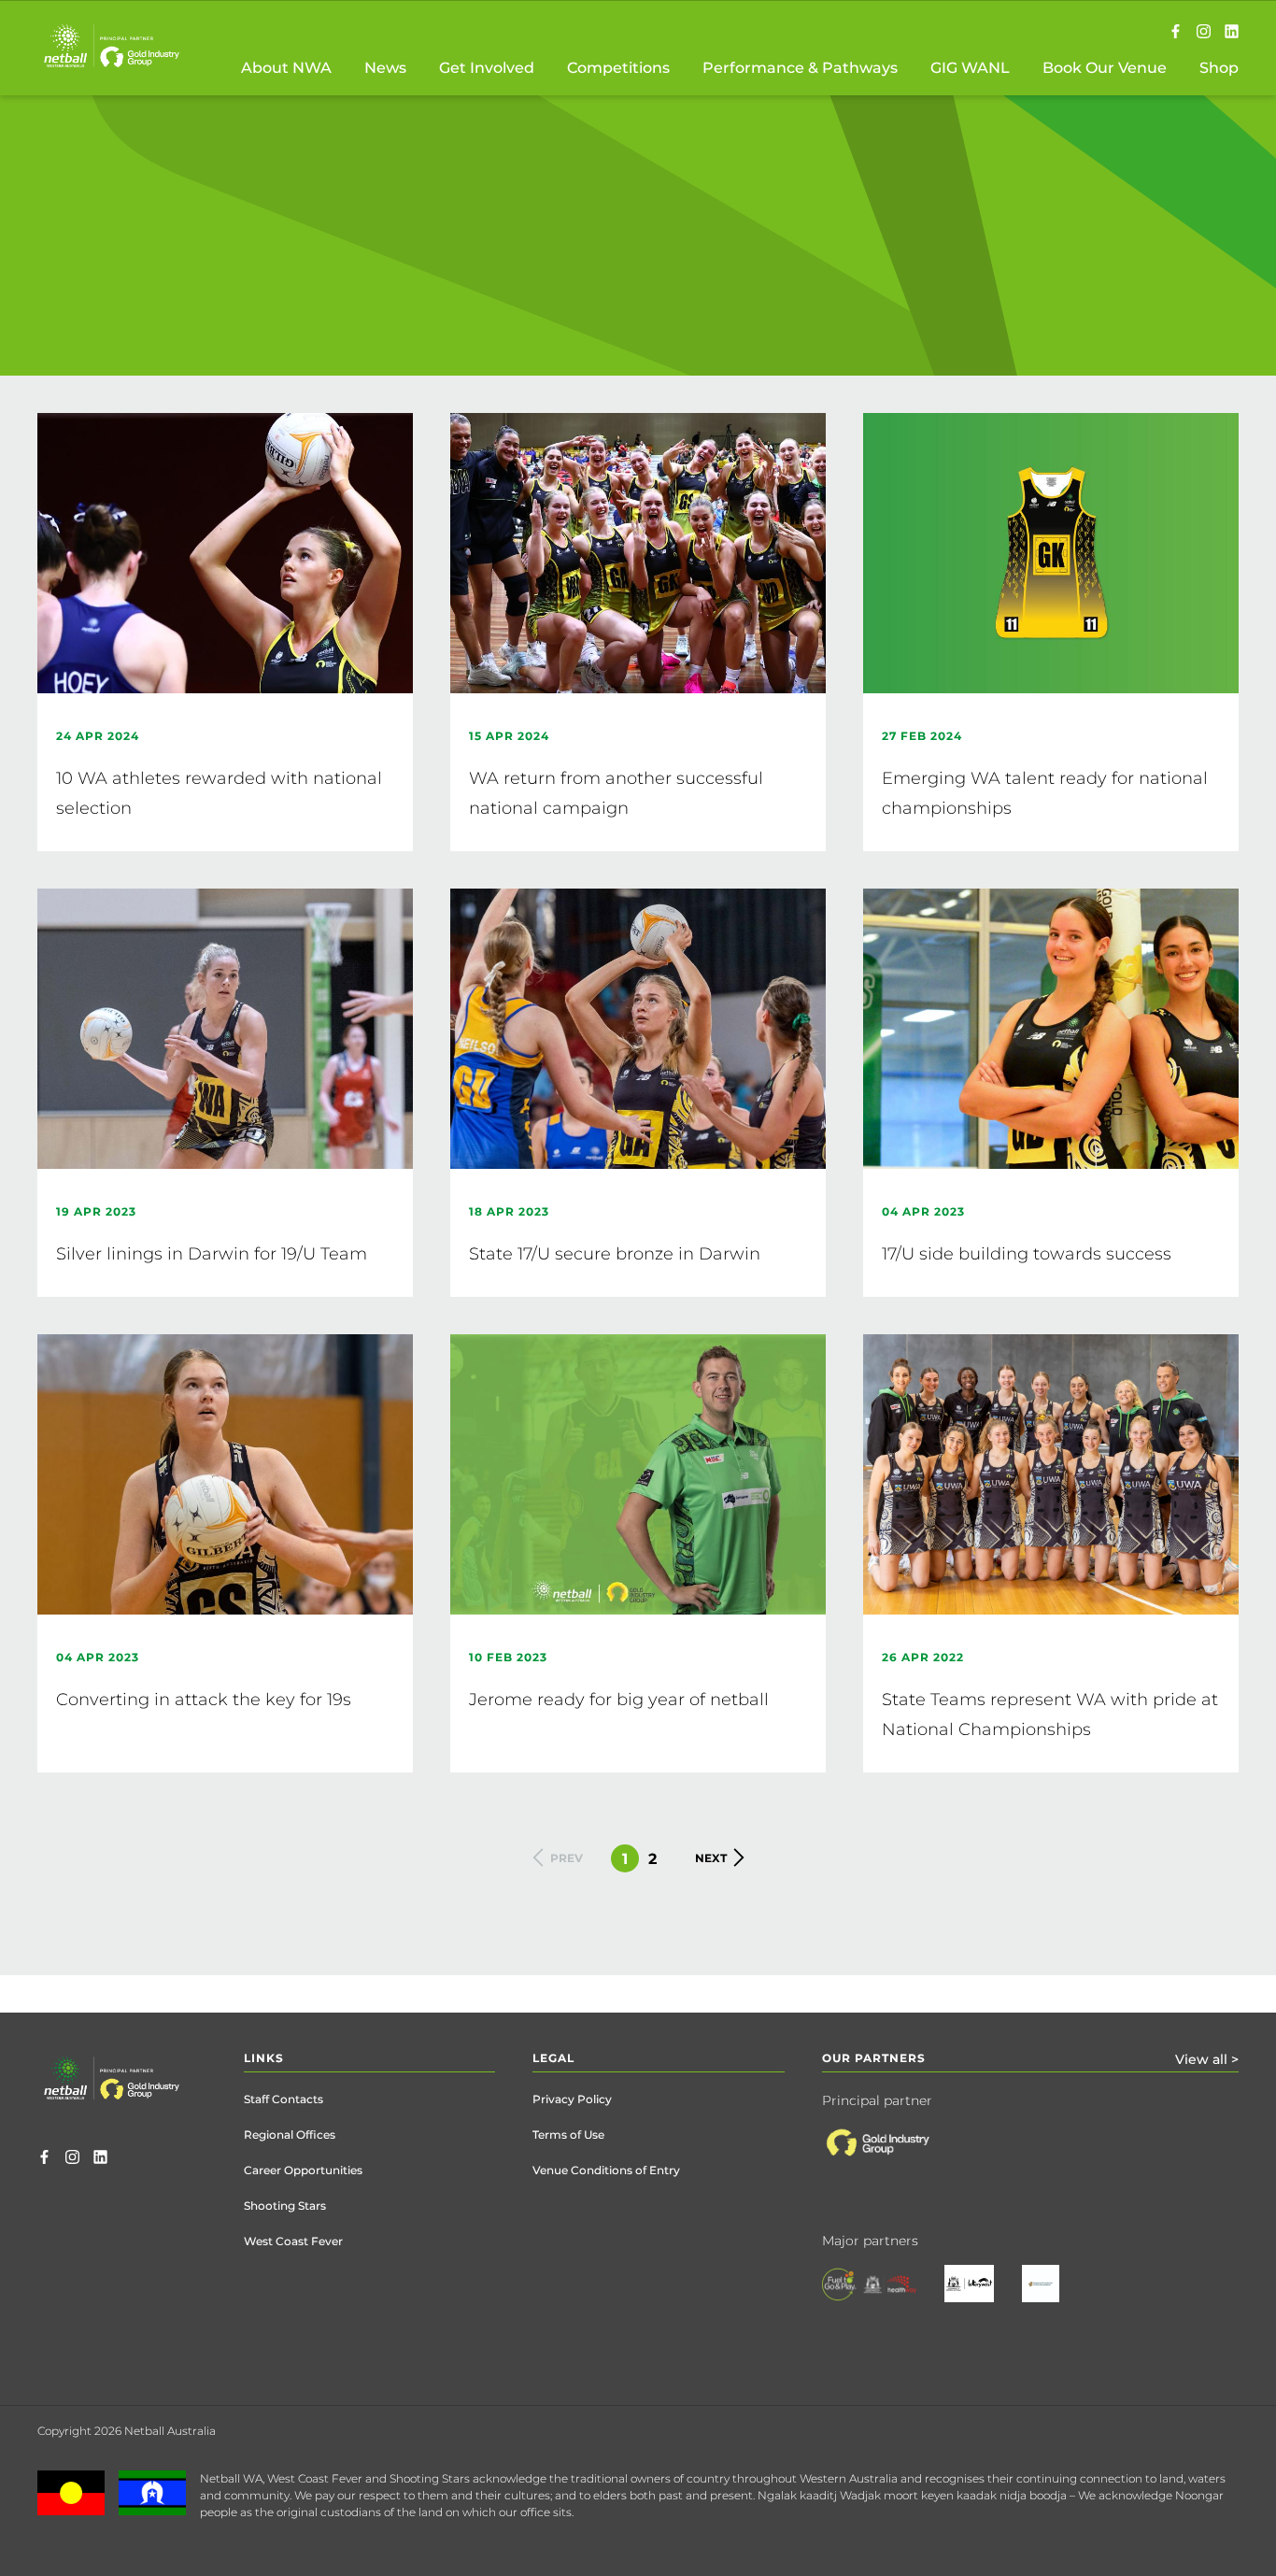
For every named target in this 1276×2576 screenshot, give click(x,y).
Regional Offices (290, 2135)
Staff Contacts (284, 2099)
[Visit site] (896, 2157)
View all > (1207, 2059)
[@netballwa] (1204, 33)
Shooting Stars (285, 2206)
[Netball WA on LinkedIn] (1232, 33)
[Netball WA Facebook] (1176, 33)
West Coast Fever (293, 2241)
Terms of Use (568, 2135)
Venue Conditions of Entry (606, 2170)
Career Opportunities (303, 2170)
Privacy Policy (572, 2099)
